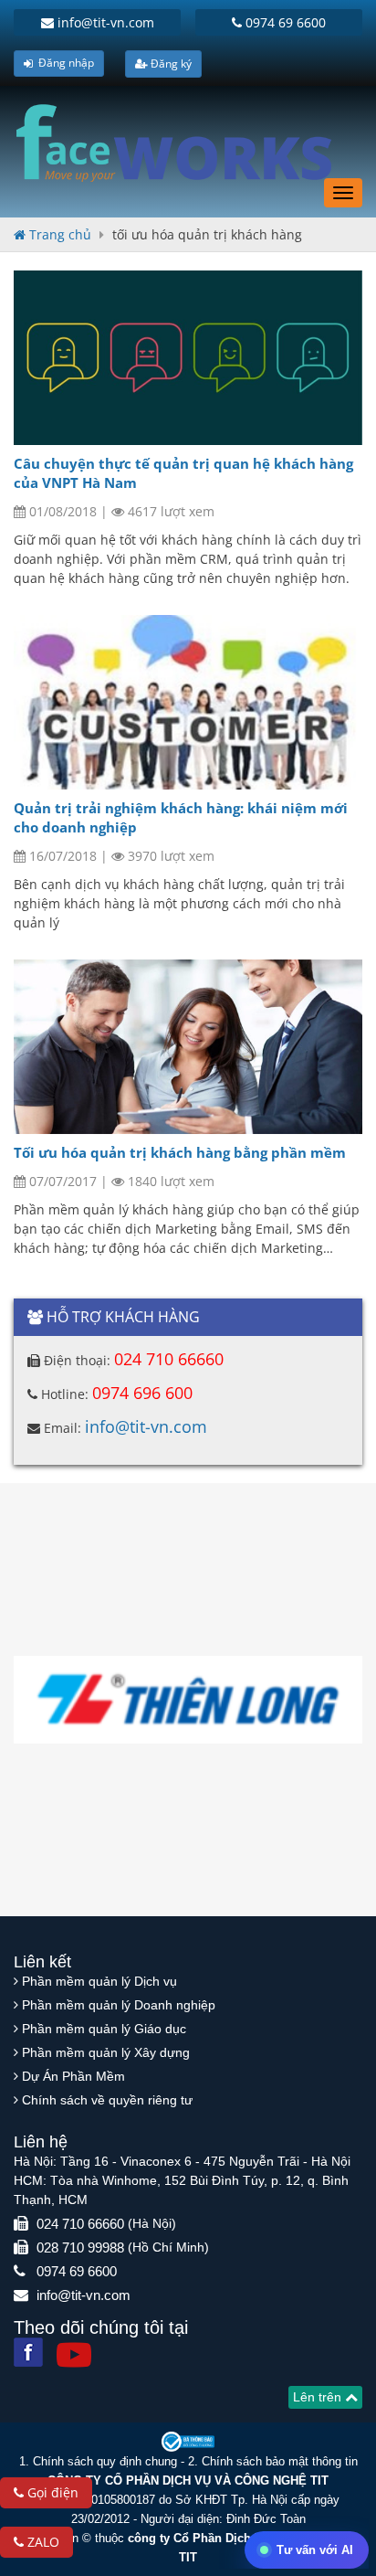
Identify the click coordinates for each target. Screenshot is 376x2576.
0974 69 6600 (284, 22)
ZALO (42, 2542)
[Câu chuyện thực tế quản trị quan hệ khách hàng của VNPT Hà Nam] (188, 358)
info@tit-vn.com (104, 22)
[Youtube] (74, 2355)
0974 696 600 (142, 1393)
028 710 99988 (80, 2247)
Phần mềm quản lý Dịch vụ (99, 1981)
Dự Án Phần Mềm (73, 2076)
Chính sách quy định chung (105, 2461)
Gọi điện (51, 2492)
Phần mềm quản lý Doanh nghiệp (119, 2005)
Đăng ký (170, 64)
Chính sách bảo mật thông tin (280, 2461)
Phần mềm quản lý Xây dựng (106, 2052)
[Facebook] (28, 2352)
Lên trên (319, 2397)
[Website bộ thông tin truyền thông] (188, 2441)
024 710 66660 (169, 1359)
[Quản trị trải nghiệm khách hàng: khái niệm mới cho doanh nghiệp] (188, 702)
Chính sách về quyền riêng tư (107, 2100)
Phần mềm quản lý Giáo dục (104, 2029)
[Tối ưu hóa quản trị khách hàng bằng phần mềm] (188, 1047)
